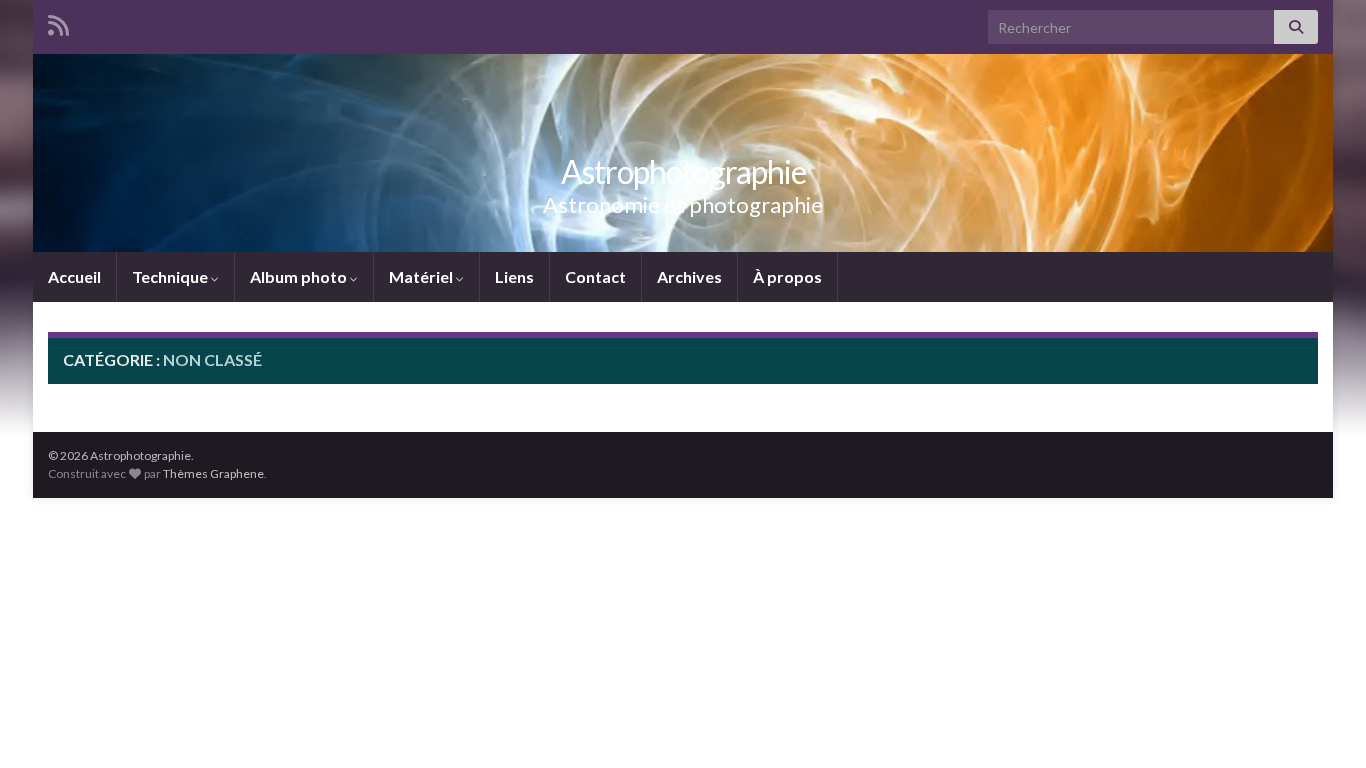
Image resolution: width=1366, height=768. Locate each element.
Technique (171, 276)
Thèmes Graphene (213, 473)
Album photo (300, 276)
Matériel (422, 276)
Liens (514, 276)
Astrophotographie (683, 171)
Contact (595, 276)
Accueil (74, 276)
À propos (787, 276)
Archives (689, 276)
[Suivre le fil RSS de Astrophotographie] (58, 21)
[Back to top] (1321, 723)
